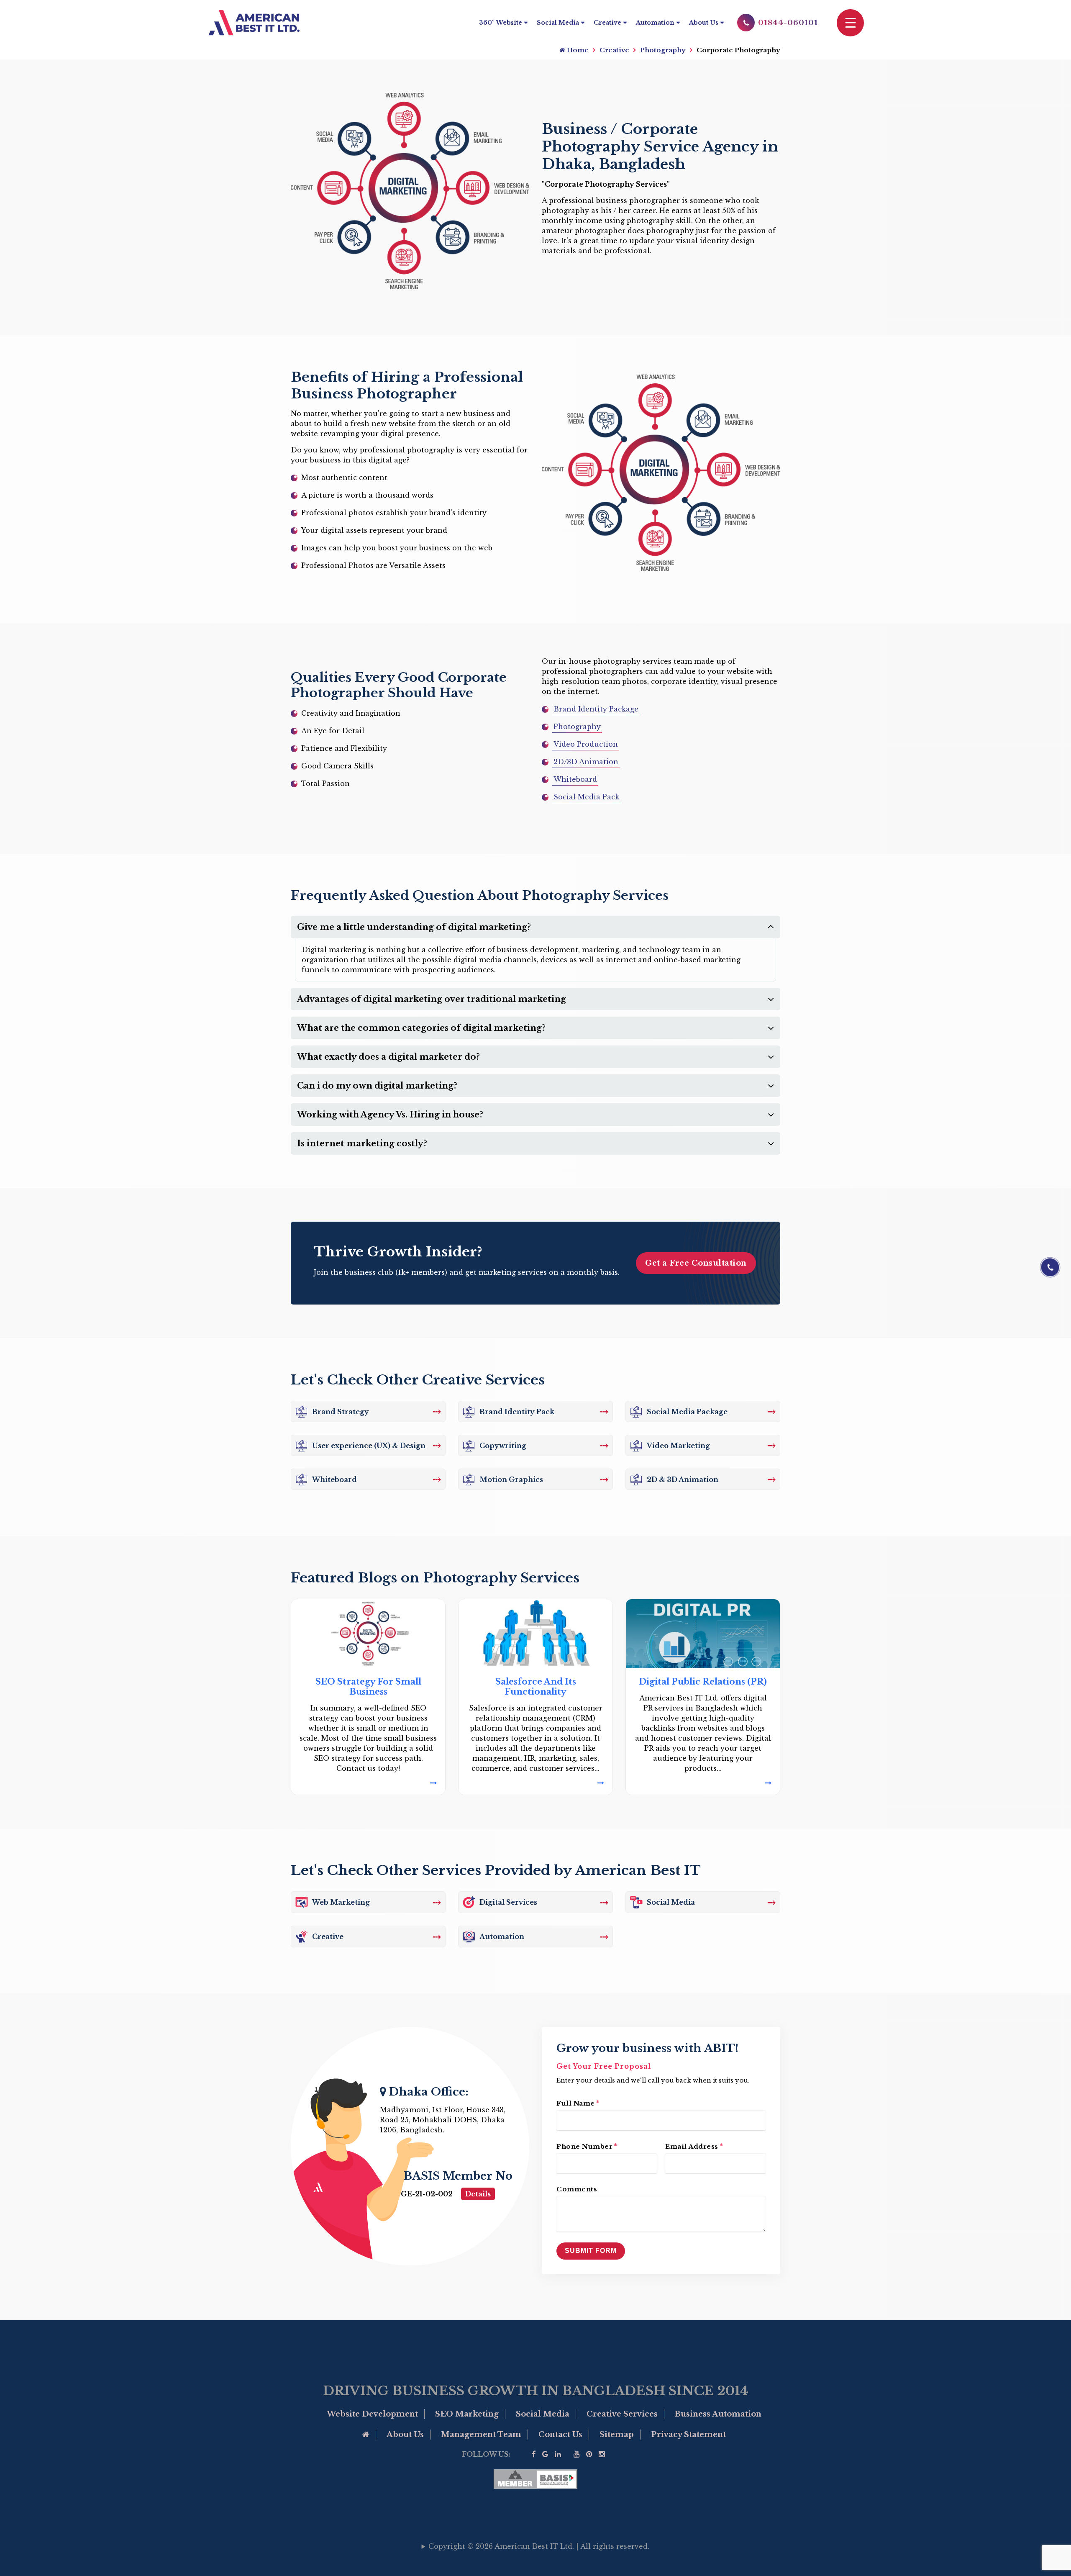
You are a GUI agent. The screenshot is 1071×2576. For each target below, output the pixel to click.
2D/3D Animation (586, 762)
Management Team (481, 2435)
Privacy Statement (688, 2435)
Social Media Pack (586, 797)
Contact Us (560, 2435)
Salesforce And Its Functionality (536, 1687)
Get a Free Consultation (696, 1263)
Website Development (372, 2414)
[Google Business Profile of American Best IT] (545, 2454)
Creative (607, 23)
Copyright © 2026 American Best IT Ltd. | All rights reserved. (539, 2546)
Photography (663, 50)
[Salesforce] (535, 1783)
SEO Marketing (467, 2414)
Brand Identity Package (596, 709)
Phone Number (587, 2146)
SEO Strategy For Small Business (368, 1687)
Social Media (558, 23)
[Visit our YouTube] (577, 2454)
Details (478, 2194)
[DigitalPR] (703, 1783)
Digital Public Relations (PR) (703, 1682)
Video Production (586, 744)
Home (577, 50)
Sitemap (617, 2435)
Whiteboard (575, 779)
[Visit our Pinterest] (589, 2454)
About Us (704, 23)
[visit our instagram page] (602, 2454)
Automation (655, 23)
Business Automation (718, 2414)
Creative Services (622, 2414)
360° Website (501, 23)
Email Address (694, 2146)
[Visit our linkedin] (558, 2454)
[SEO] (368, 1783)
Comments (577, 2189)
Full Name (578, 2103)
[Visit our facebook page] (534, 2454)
